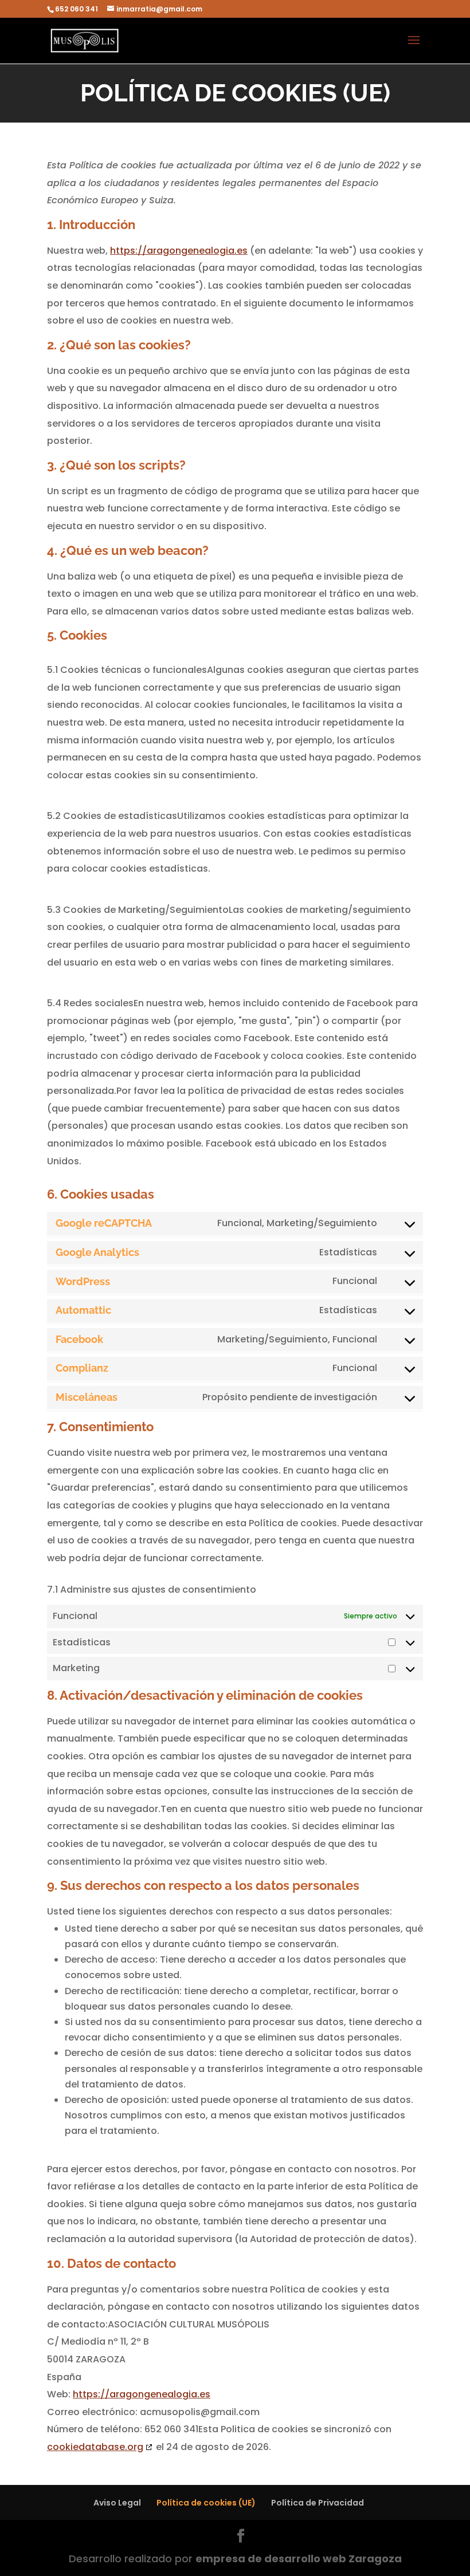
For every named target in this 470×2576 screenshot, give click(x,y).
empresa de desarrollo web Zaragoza (299, 2559)
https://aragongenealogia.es (179, 251)
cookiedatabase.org (95, 2447)
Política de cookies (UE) (206, 2503)
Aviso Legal (117, 2503)
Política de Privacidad (318, 2503)
